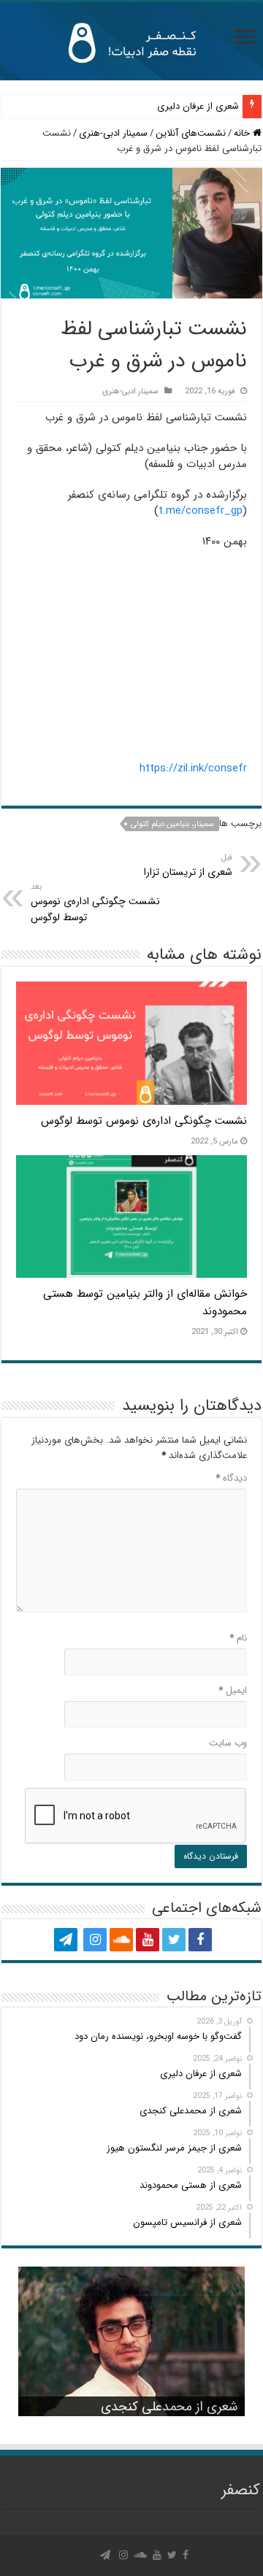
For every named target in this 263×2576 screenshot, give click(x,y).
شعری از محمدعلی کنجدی (169, 2407)
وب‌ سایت (228, 1743)
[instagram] (95, 1940)
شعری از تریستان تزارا (188, 865)
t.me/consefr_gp (201, 511)
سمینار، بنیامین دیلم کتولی (172, 824)
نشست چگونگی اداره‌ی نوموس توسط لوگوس (95, 903)
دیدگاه (231, 1478)
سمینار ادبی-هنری (113, 133)
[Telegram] (66, 1940)
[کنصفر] (131, 41)
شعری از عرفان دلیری (198, 106)
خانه (243, 133)
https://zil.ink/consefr (193, 768)
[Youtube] (148, 1940)
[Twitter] (174, 1940)
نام (238, 1638)
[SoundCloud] (121, 1940)
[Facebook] (200, 1940)
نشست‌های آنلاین (191, 133)
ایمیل (233, 1690)
